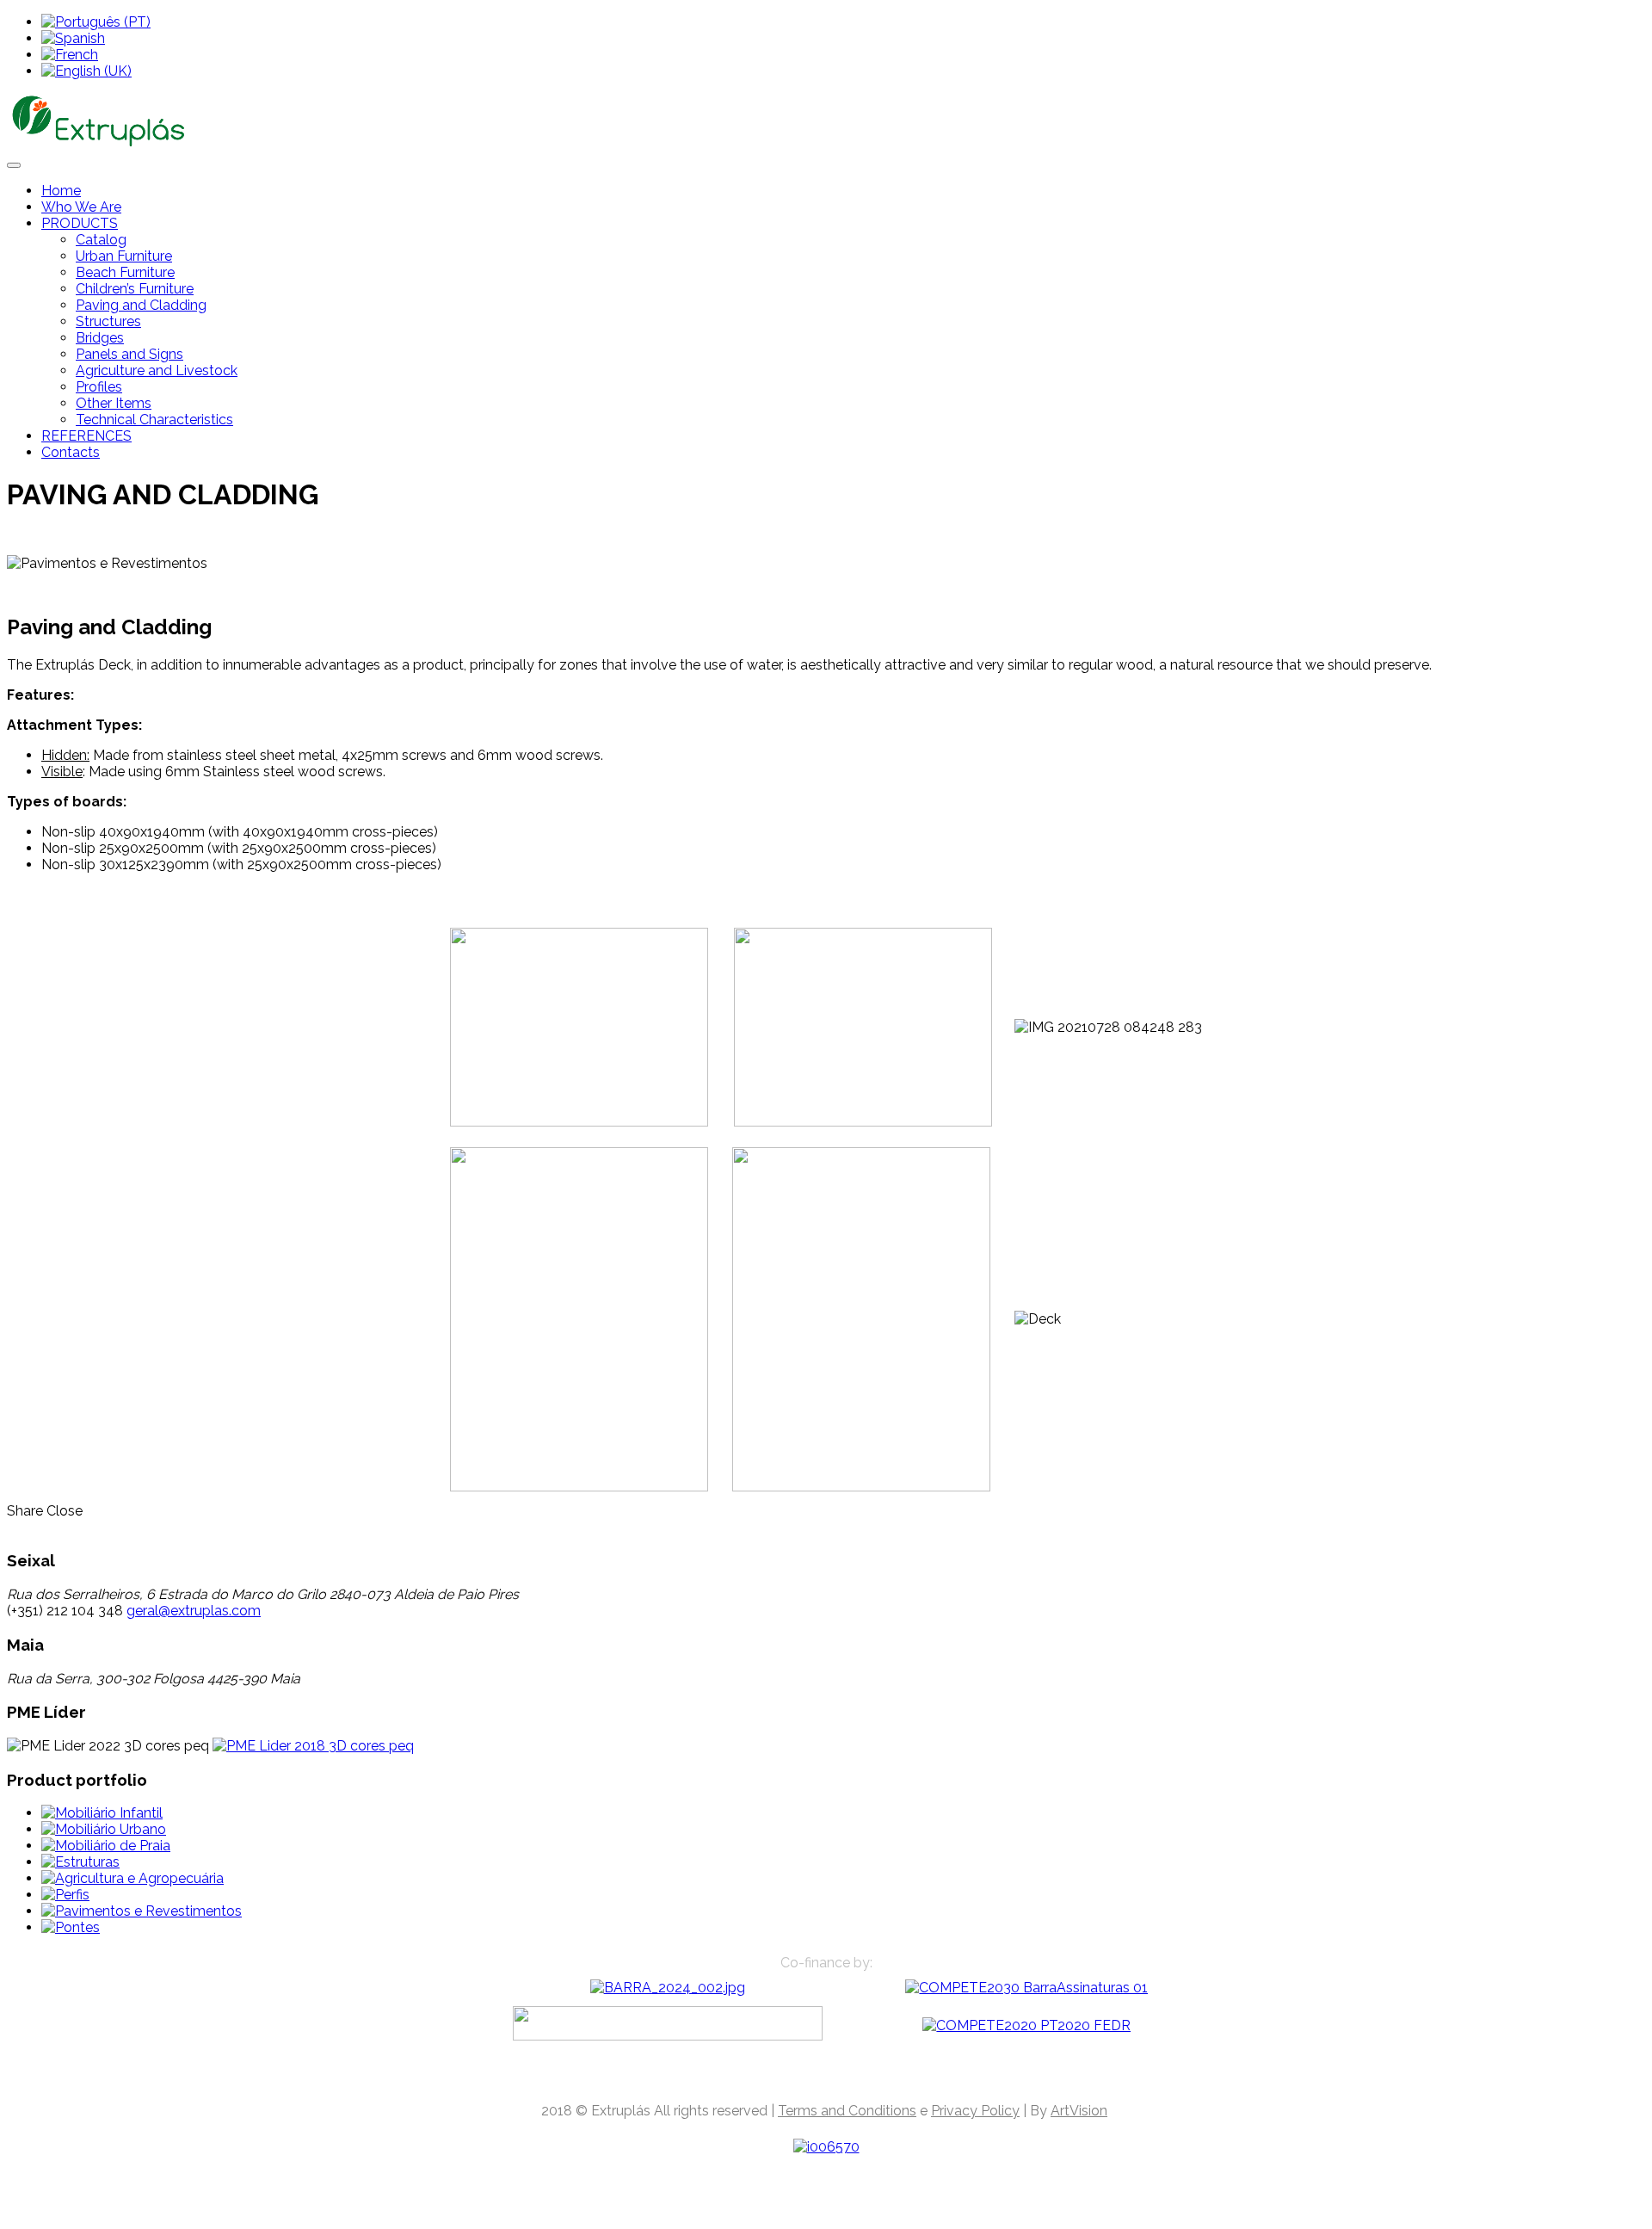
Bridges (100, 338)
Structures (108, 321)
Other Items (114, 403)
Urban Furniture (124, 256)
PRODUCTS (80, 223)
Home (61, 191)
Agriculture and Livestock (157, 370)
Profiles (99, 387)
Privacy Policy (975, 2111)
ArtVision (1079, 2111)
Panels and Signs (129, 354)
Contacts (71, 452)
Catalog (101, 240)
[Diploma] (313, 1746)
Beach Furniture (125, 272)
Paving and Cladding (141, 305)
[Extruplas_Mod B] (668, 1988)
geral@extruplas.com (194, 1611)
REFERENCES (86, 436)
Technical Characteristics (154, 420)
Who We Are (81, 207)
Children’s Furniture (135, 289)
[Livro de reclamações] (826, 2147)
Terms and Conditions (847, 2111)
